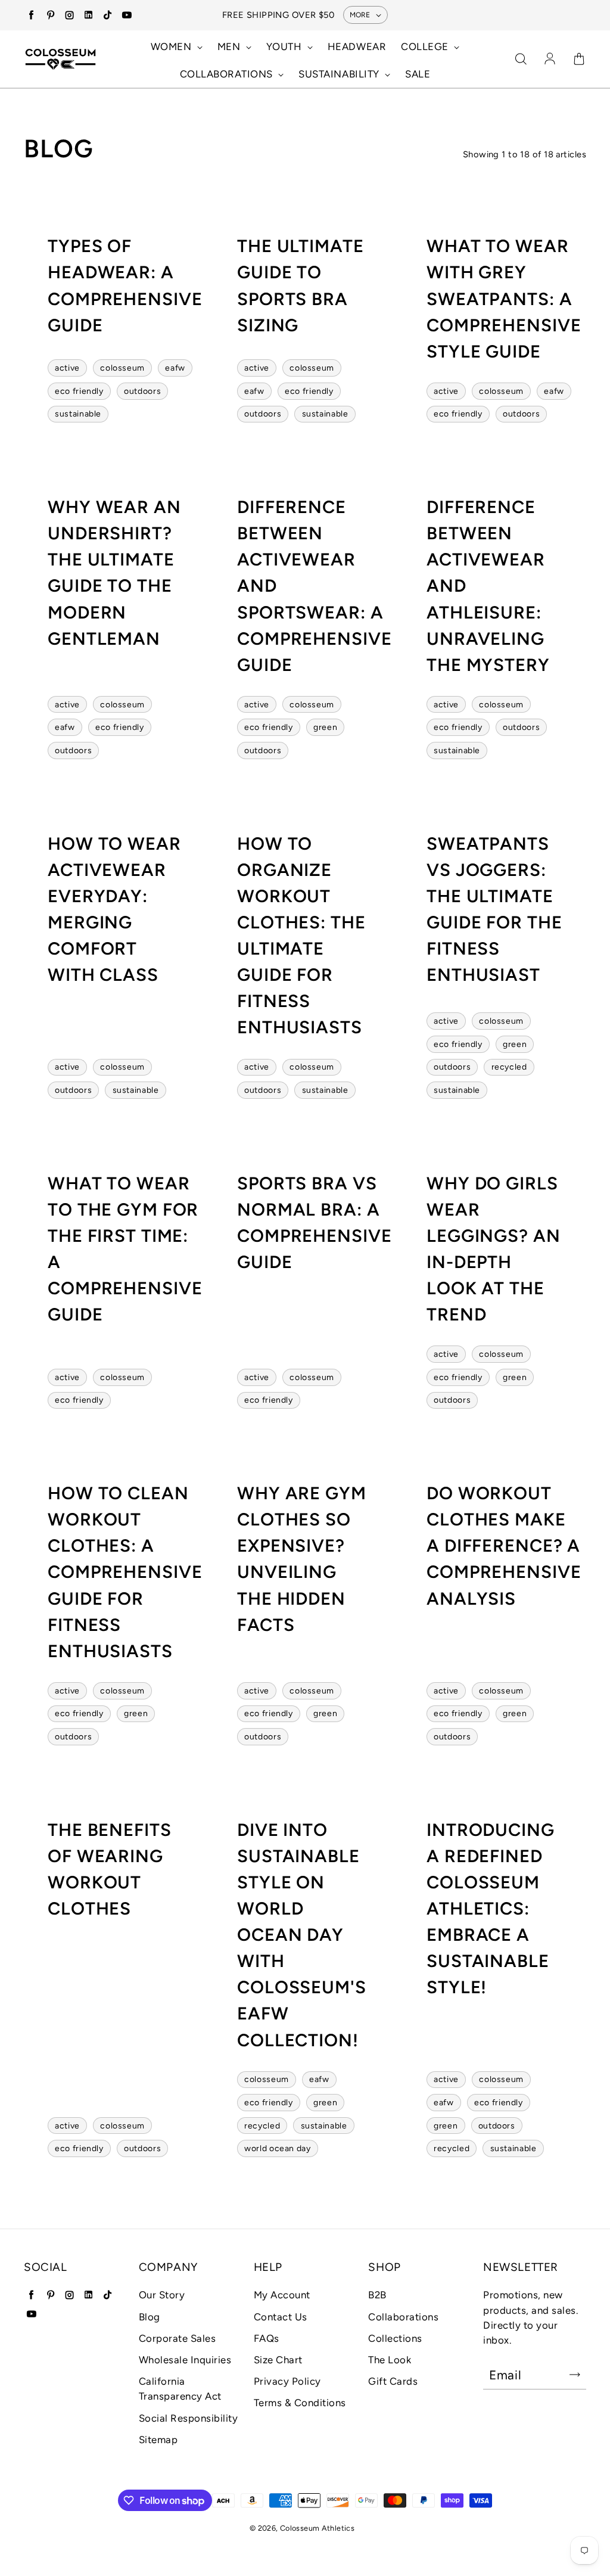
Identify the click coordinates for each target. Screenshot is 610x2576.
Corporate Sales (178, 2338)
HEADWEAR (357, 46)
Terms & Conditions (300, 2403)
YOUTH (285, 46)
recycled (509, 1067)
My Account (282, 2295)
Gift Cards (393, 2381)
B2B (377, 2295)
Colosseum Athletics (317, 2528)
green (325, 727)
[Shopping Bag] (579, 60)
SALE (418, 74)
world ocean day (277, 2148)
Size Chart (278, 2360)
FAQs (267, 2338)
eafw (175, 368)
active (67, 368)
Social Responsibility (189, 2418)
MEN (230, 46)
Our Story (162, 2295)
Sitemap (158, 2440)
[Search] (521, 60)
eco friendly (79, 391)
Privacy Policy (287, 2381)
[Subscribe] (575, 2375)
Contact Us (281, 2317)
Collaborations (403, 2317)
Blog (150, 2317)
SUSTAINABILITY (340, 74)
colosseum (122, 368)
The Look (390, 2360)
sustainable (78, 414)
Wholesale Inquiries (185, 2360)
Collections (395, 2338)
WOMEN (172, 46)
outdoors (142, 391)
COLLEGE (426, 46)
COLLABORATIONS (228, 74)
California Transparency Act (180, 2389)
